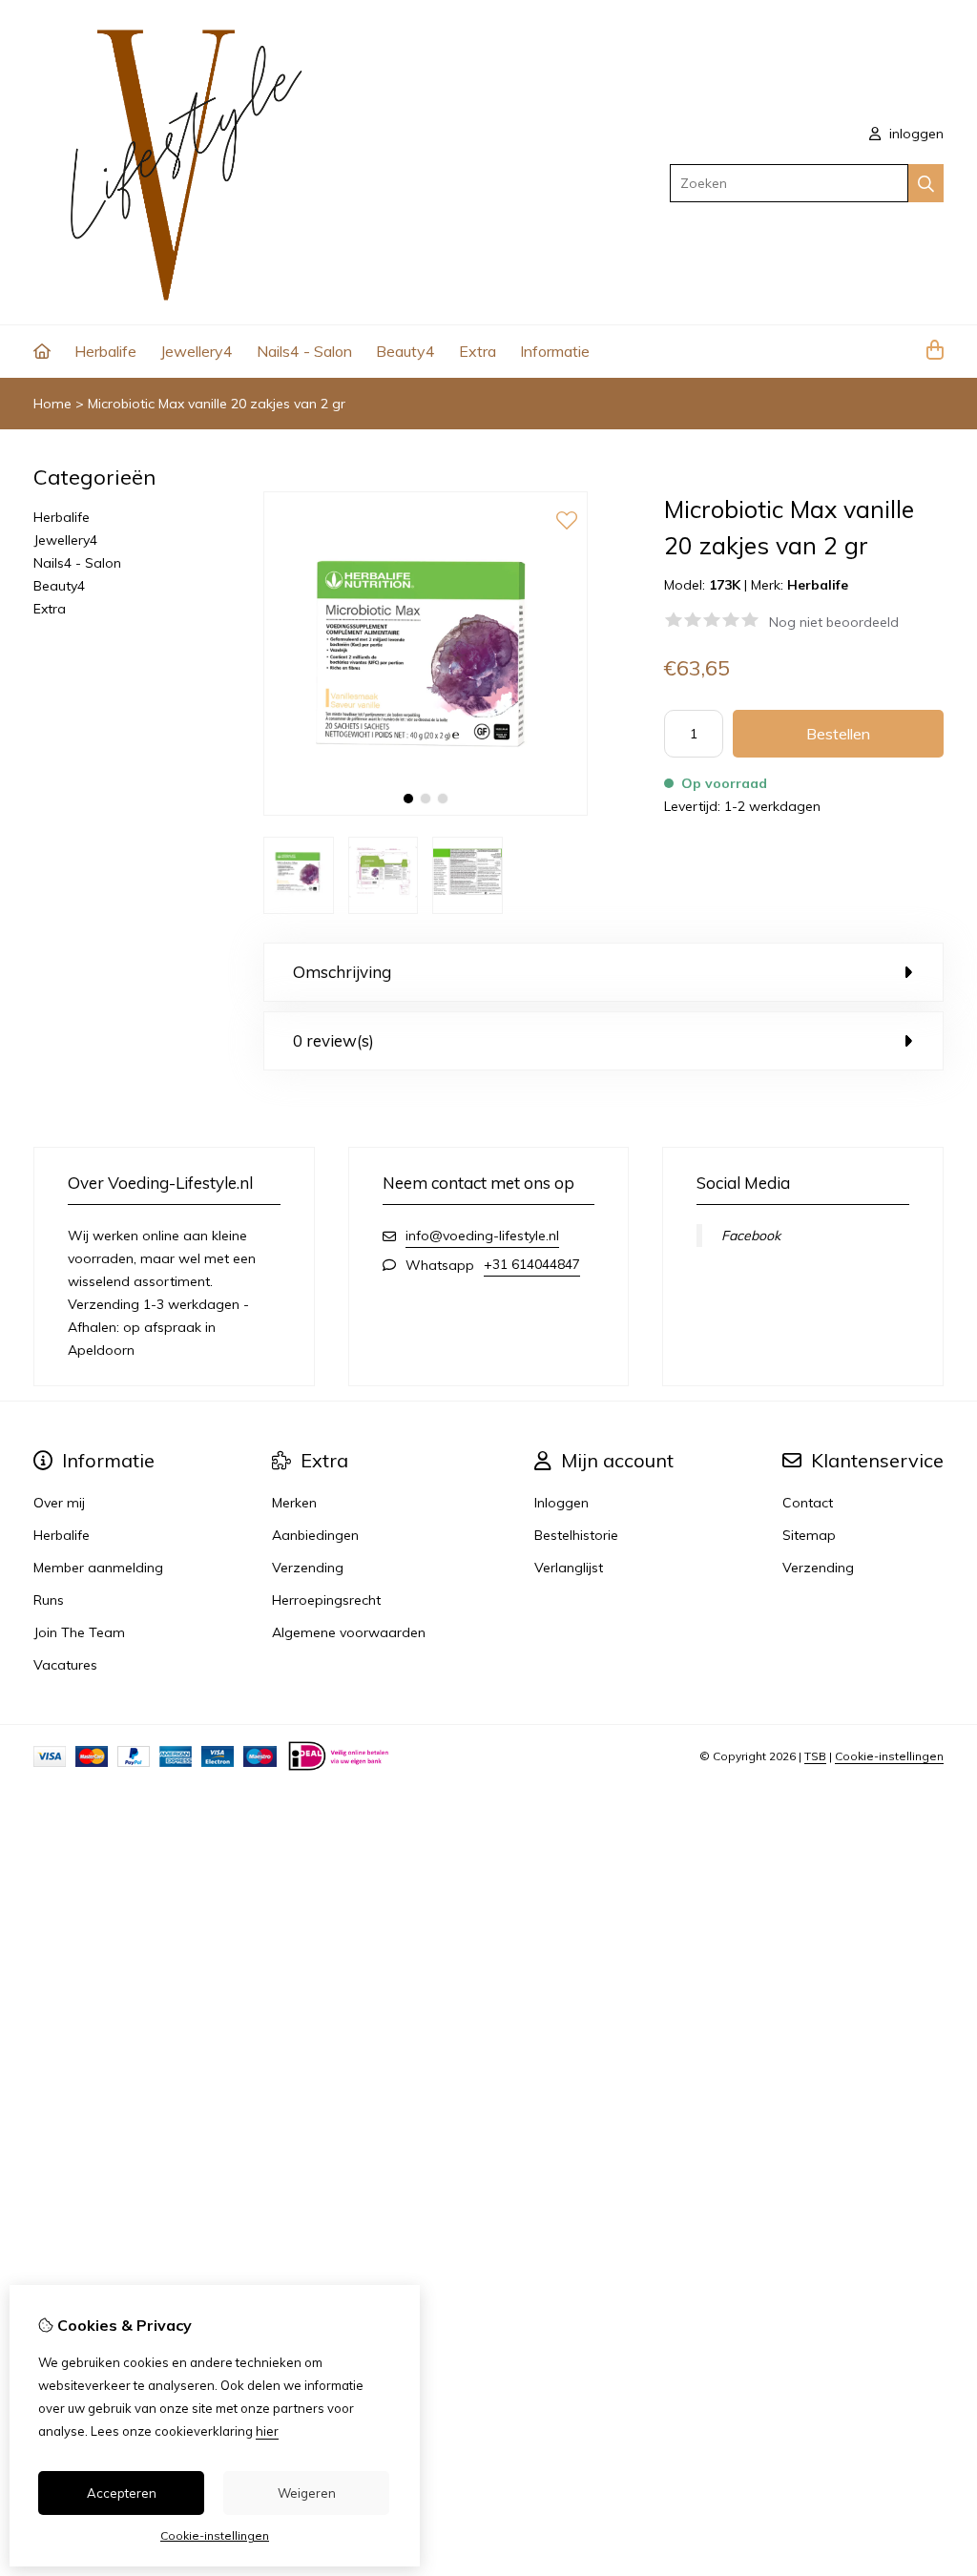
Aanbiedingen (315, 1535)
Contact (808, 1503)
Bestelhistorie (576, 1535)
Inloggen (561, 1503)
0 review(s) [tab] (333, 1040)
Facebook (751, 1236)
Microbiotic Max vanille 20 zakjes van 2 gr (217, 404)
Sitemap (809, 1535)
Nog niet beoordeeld (834, 622)
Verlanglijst (569, 1568)
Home (52, 404)
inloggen (915, 134)
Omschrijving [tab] (342, 972)
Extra (478, 351)
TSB (815, 1756)
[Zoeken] (926, 183)
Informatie (555, 351)
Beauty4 (405, 351)
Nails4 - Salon (304, 351)
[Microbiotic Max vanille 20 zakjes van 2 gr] (426, 811)
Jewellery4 (197, 351)
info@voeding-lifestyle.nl (482, 1236)
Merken (294, 1503)
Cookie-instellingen (889, 1756)
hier (267, 2431)
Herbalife (105, 351)
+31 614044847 (532, 1264)
